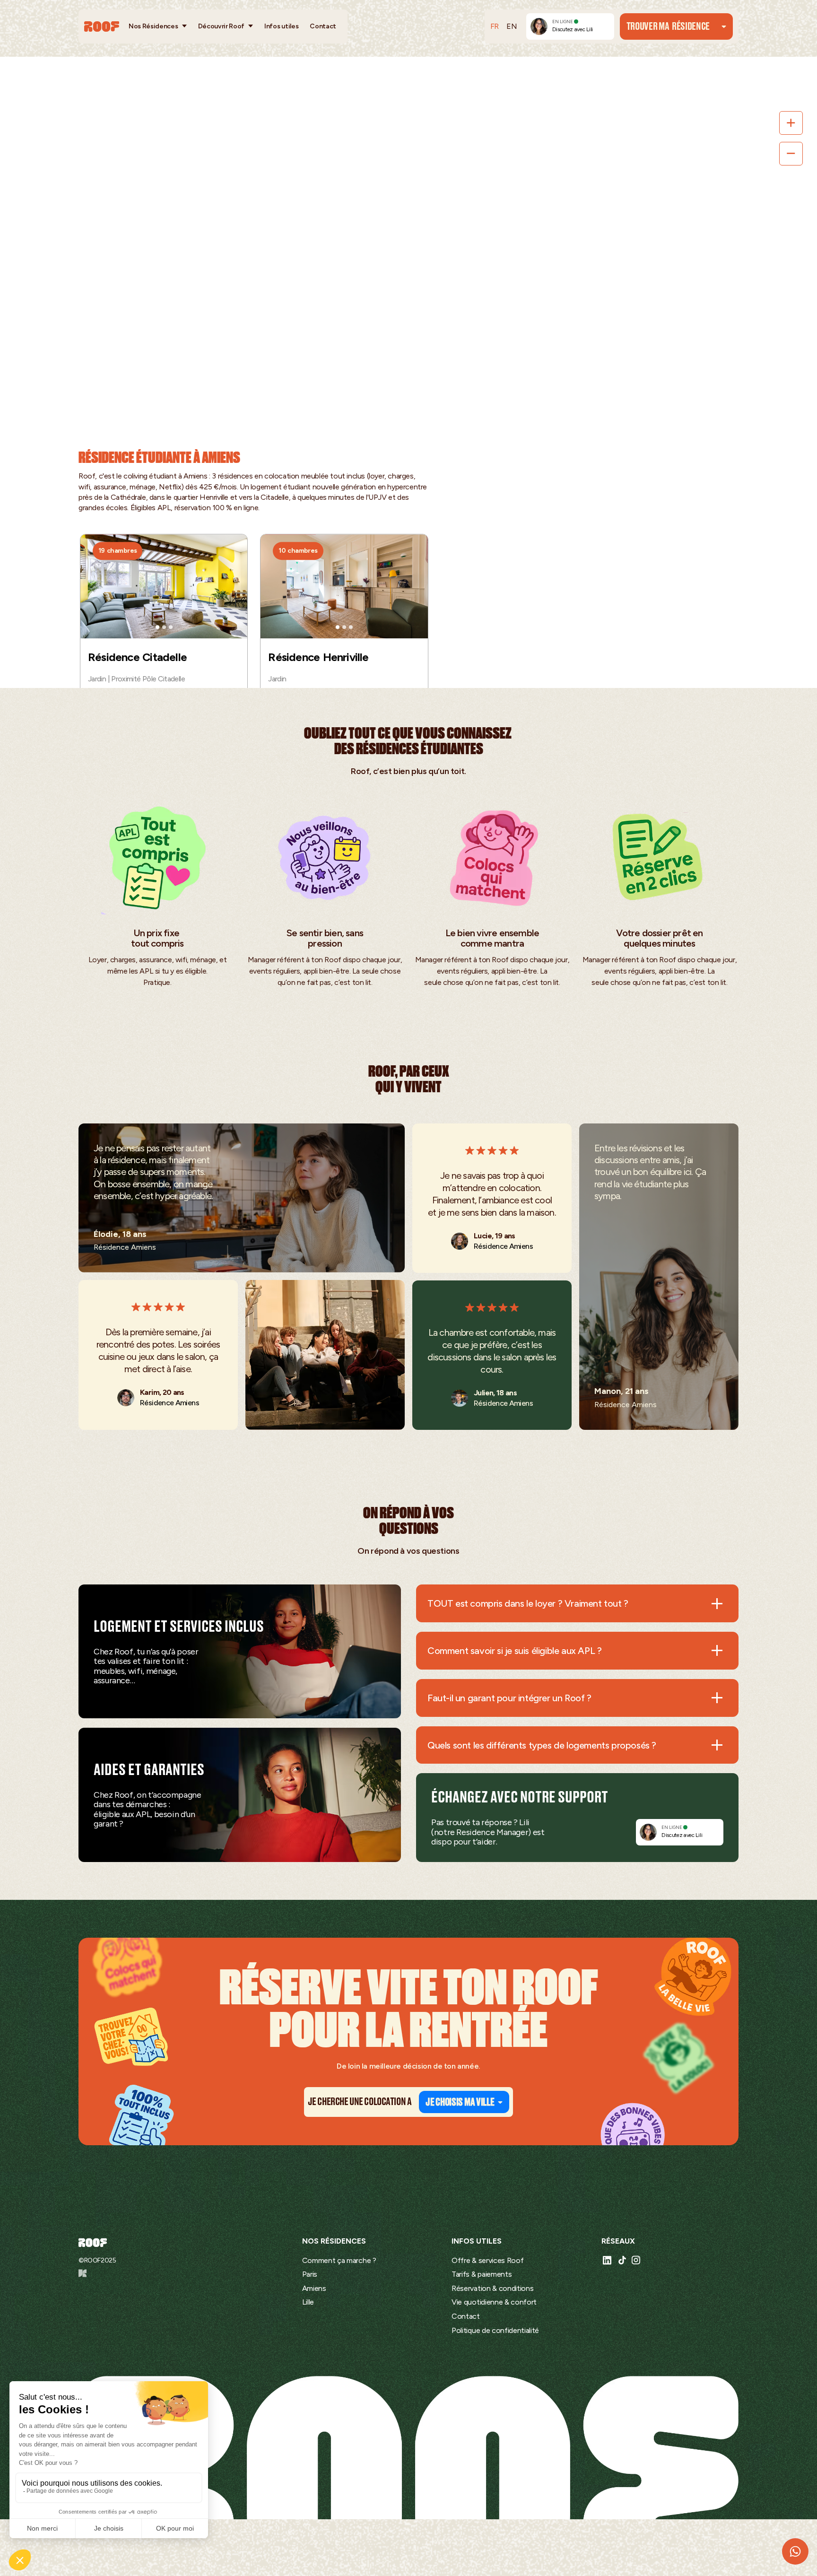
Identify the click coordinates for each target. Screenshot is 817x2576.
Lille (308, 2302)
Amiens (314, 2288)
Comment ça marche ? (339, 2260)
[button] (158, 26)
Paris (310, 2274)
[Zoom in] (791, 123)
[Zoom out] (791, 154)
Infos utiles (281, 26)
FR (495, 26)
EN (512, 26)
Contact (323, 26)
